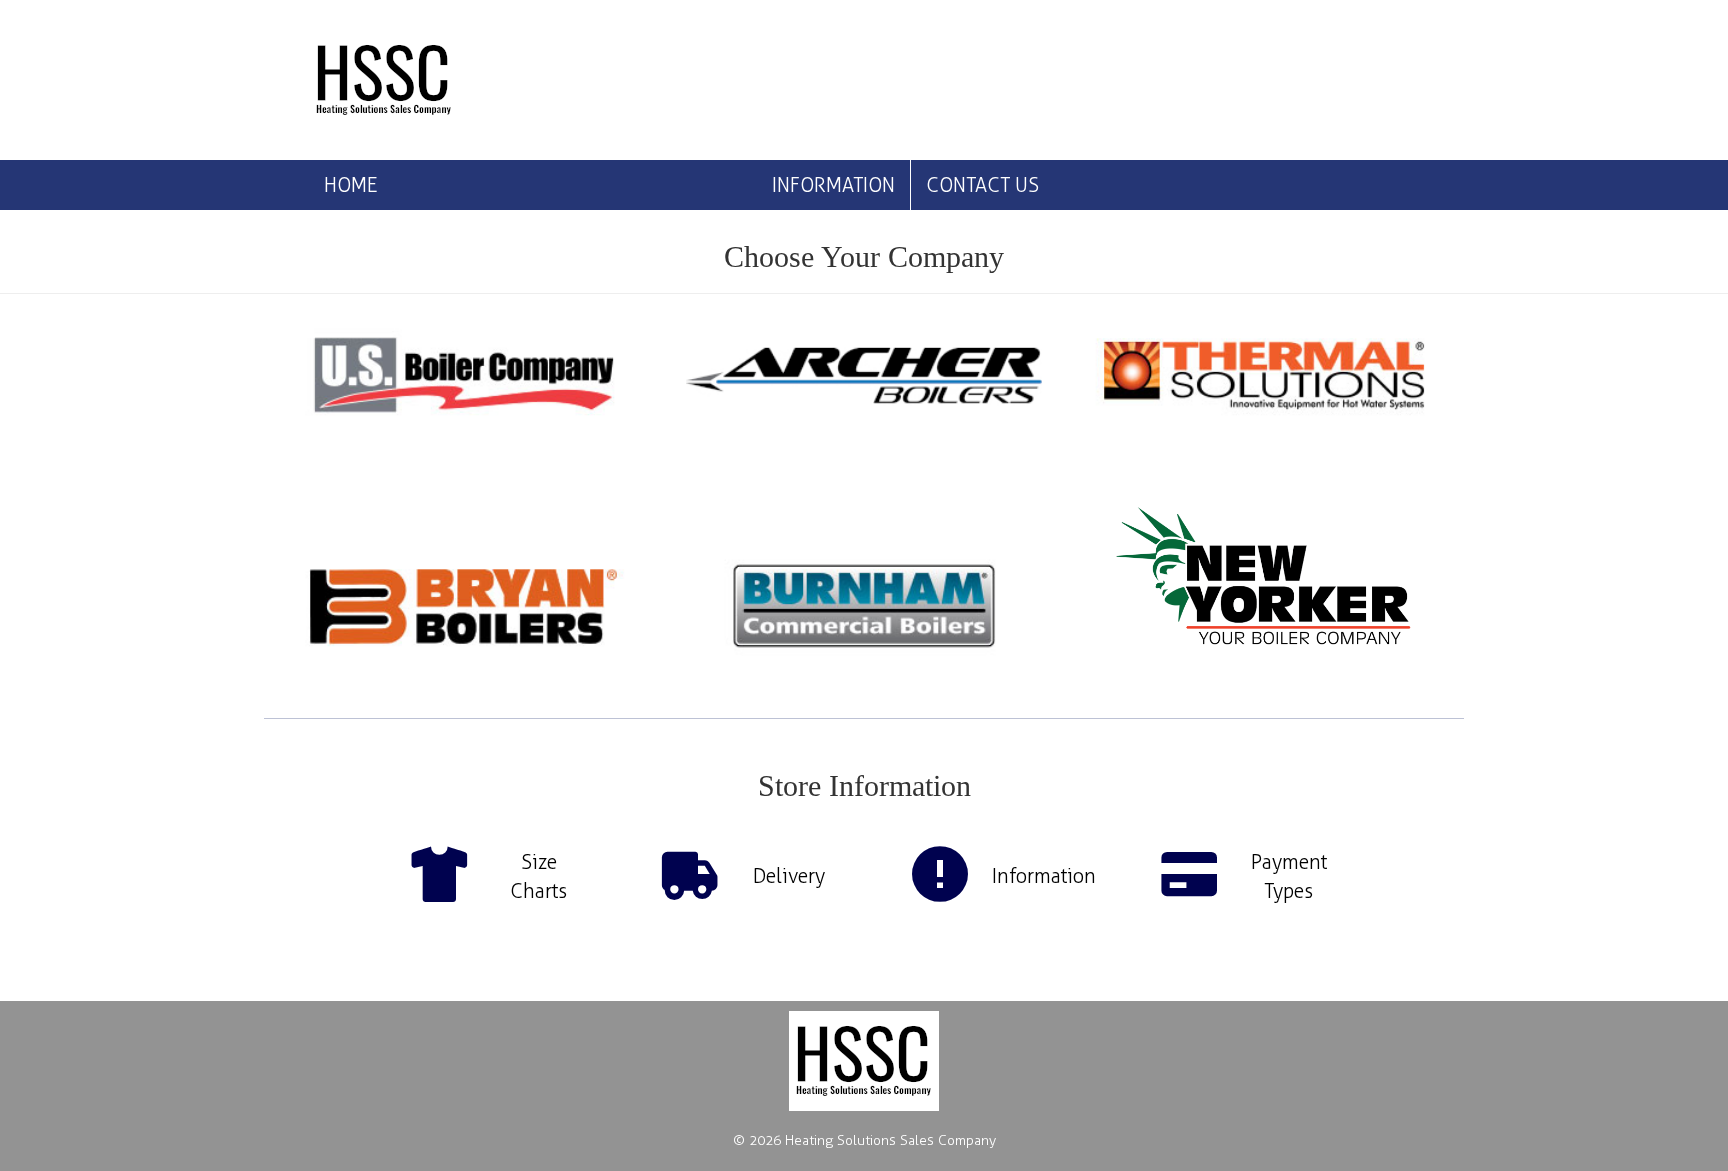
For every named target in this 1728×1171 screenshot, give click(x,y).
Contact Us (982, 185)
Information (833, 185)
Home (350, 185)
